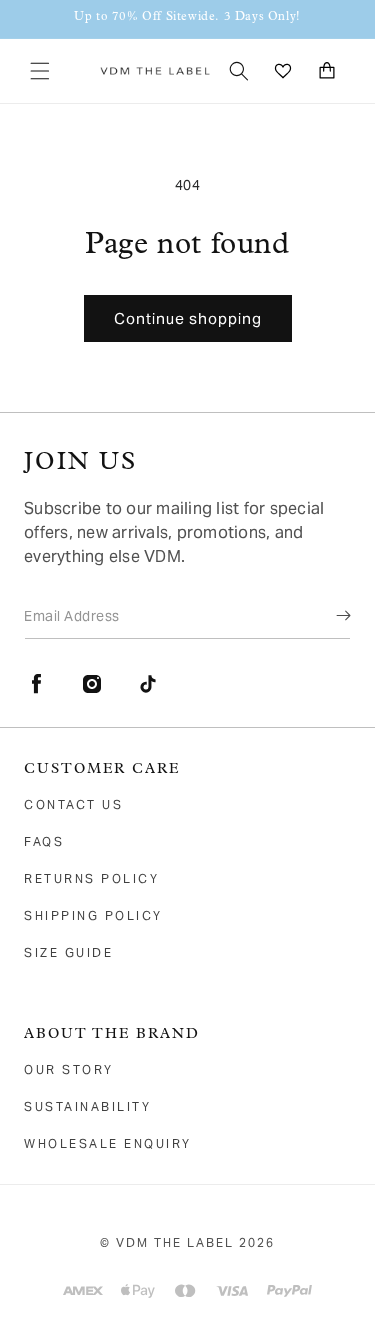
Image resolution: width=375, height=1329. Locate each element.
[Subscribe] (329, 615)
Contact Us (73, 804)
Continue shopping (188, 318)
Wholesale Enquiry (108, 1143)
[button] (40, 71)
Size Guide (68, 952)
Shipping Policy (93, 915)
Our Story (69, 1069)
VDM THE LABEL (175, 1242)
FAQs (44, 841)
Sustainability (87, 1106)
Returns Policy (91, 878)
